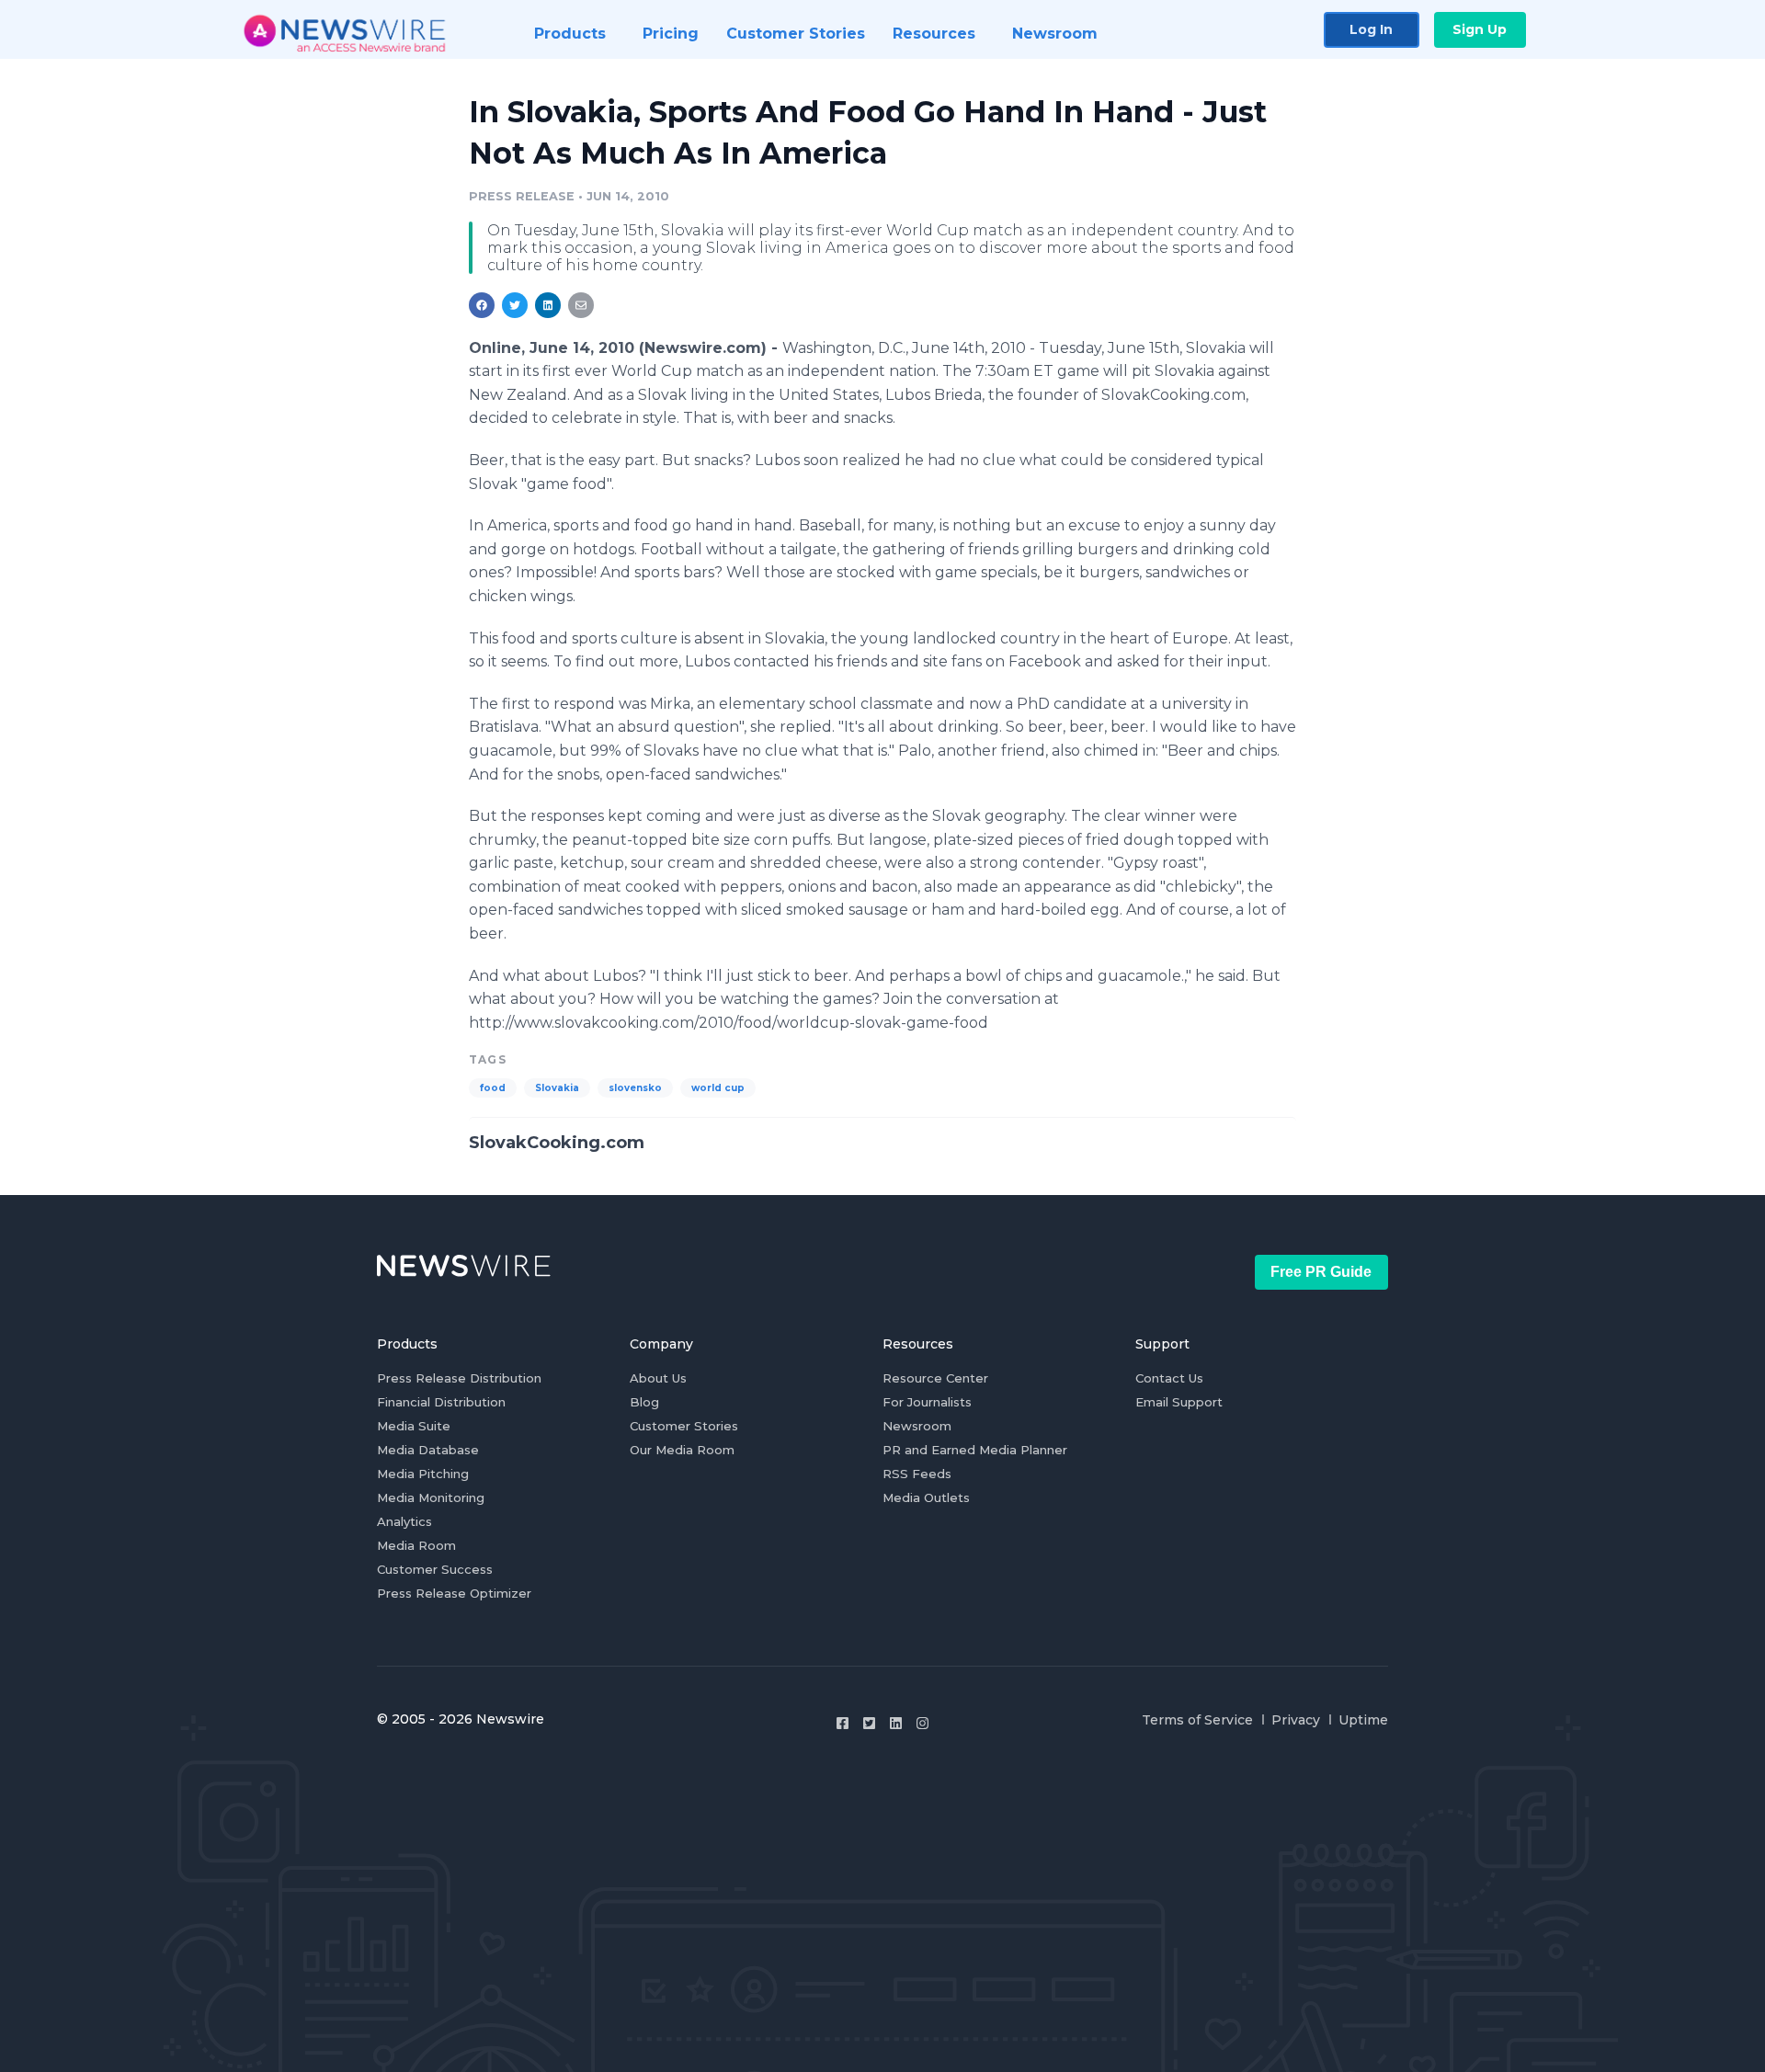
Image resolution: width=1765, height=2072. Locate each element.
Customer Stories (684, 1426)
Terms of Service (1197, 1720)
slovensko (635, 1088)
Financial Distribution (441, 1402)
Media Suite (414, 1426)
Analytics (404, 1521)
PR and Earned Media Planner (975, 1450)
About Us (658, 1378)
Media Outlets (926, 1497)
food (493, 1088)
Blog (644, 1402)
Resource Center (935, 1378)
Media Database (428, 1450)
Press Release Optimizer (454, 1593)
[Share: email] (581, 305)
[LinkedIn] (896, 1723)
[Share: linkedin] (548, 305)
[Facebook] (843, 1723)
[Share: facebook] (482, 305)
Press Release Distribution (459, 1378)
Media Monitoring (431, 1497)
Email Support (1179, 1402)
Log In (1371, 29)
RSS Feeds (917, 1474)
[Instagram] (922, 1723)
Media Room (416, 1545)
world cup (718, 1088)
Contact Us (1169, 1378)
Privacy (1296, 1720)
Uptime (1363, 1720)
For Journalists (927, 1402)
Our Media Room (682, 1450)
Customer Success (435, 1569)
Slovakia (557, 1088)
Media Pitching (423, 1474)
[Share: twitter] (515, 305)
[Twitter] (869, 1723)
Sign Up (1480, 29)
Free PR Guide (1321, 1272)
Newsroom (917, 1426)
